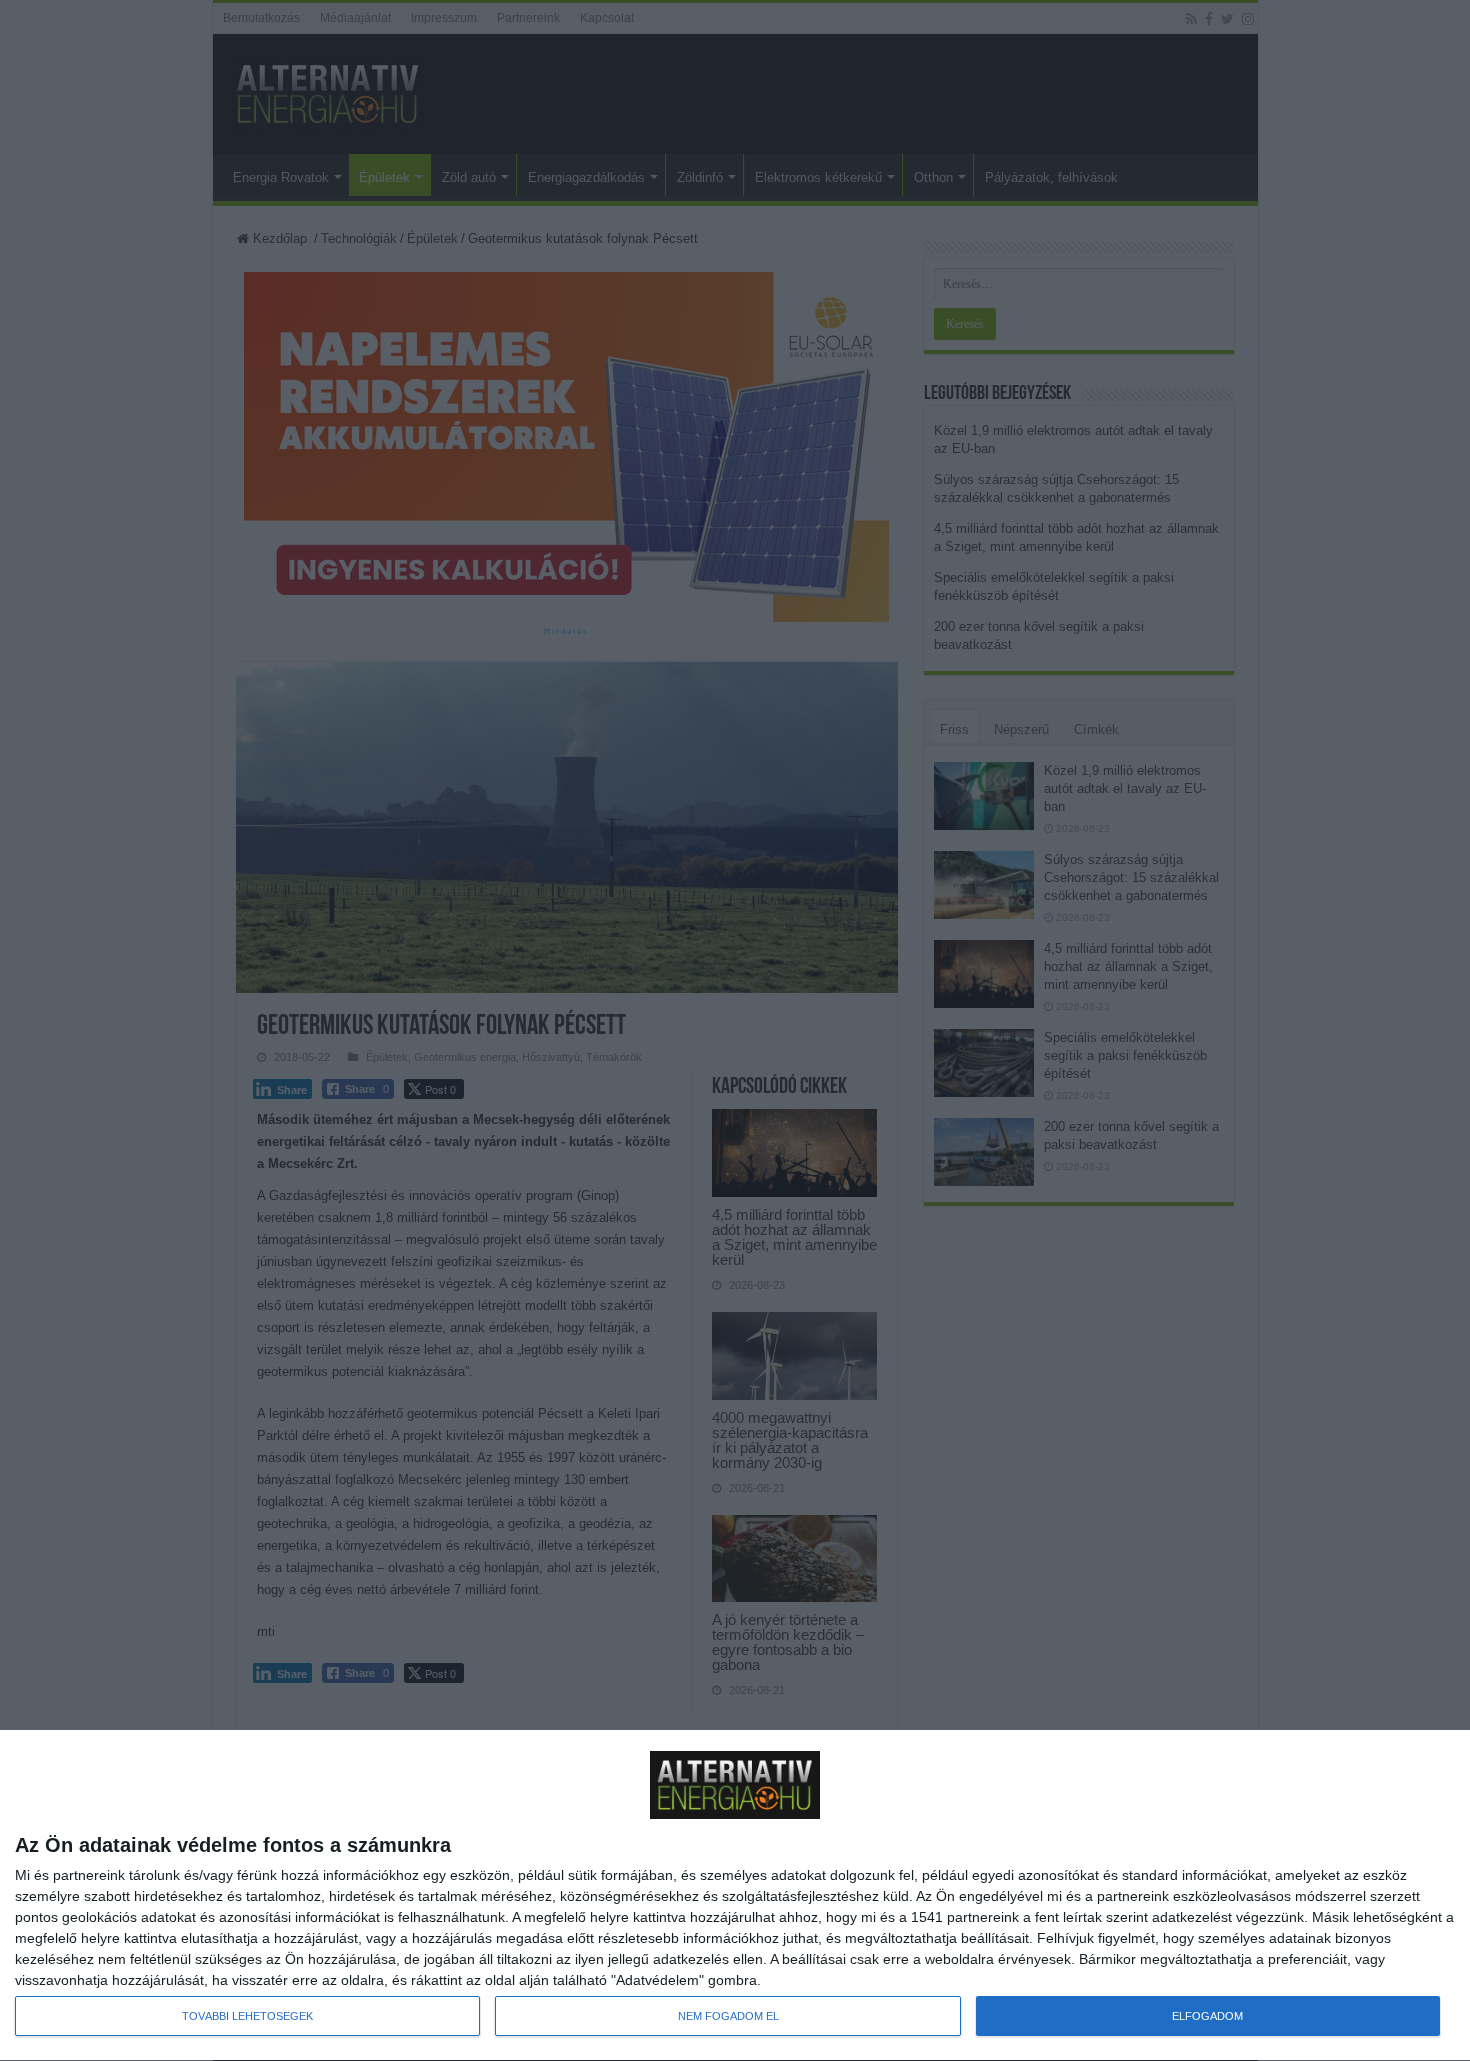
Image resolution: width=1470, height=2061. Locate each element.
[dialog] (735, 1896)
